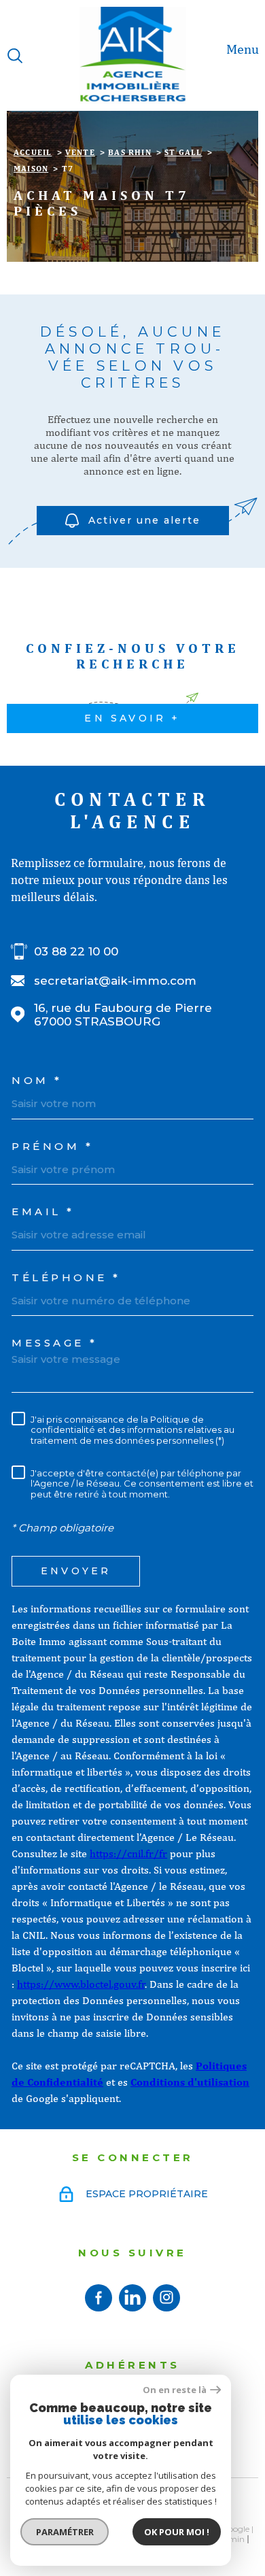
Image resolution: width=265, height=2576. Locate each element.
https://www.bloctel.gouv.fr (81, 1984)
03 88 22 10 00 (76, 951)
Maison (31, 169)
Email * (43, 1211)
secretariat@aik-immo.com (115, 981)
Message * (55, 1343)
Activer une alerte (144, 520)
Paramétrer (65, 2532)
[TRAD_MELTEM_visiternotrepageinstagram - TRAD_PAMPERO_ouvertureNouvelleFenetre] (166, 2298)
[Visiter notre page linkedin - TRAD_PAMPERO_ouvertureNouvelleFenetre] (132, 2298)
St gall (183, 152)
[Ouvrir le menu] (250, 56)
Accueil (33, 152)
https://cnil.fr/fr (128, 1853)
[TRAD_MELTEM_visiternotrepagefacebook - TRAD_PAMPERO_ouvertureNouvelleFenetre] (99, 2298)
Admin (231, 2539)
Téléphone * (66, 1277)
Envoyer (76, 1572)
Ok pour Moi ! (177, 2532)
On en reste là (175, 2390)
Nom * (37, 1080)
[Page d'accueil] (133, 55)
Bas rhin (130, 152)
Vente (80, 152)
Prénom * (52, 1146)
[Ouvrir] (15, 56)
